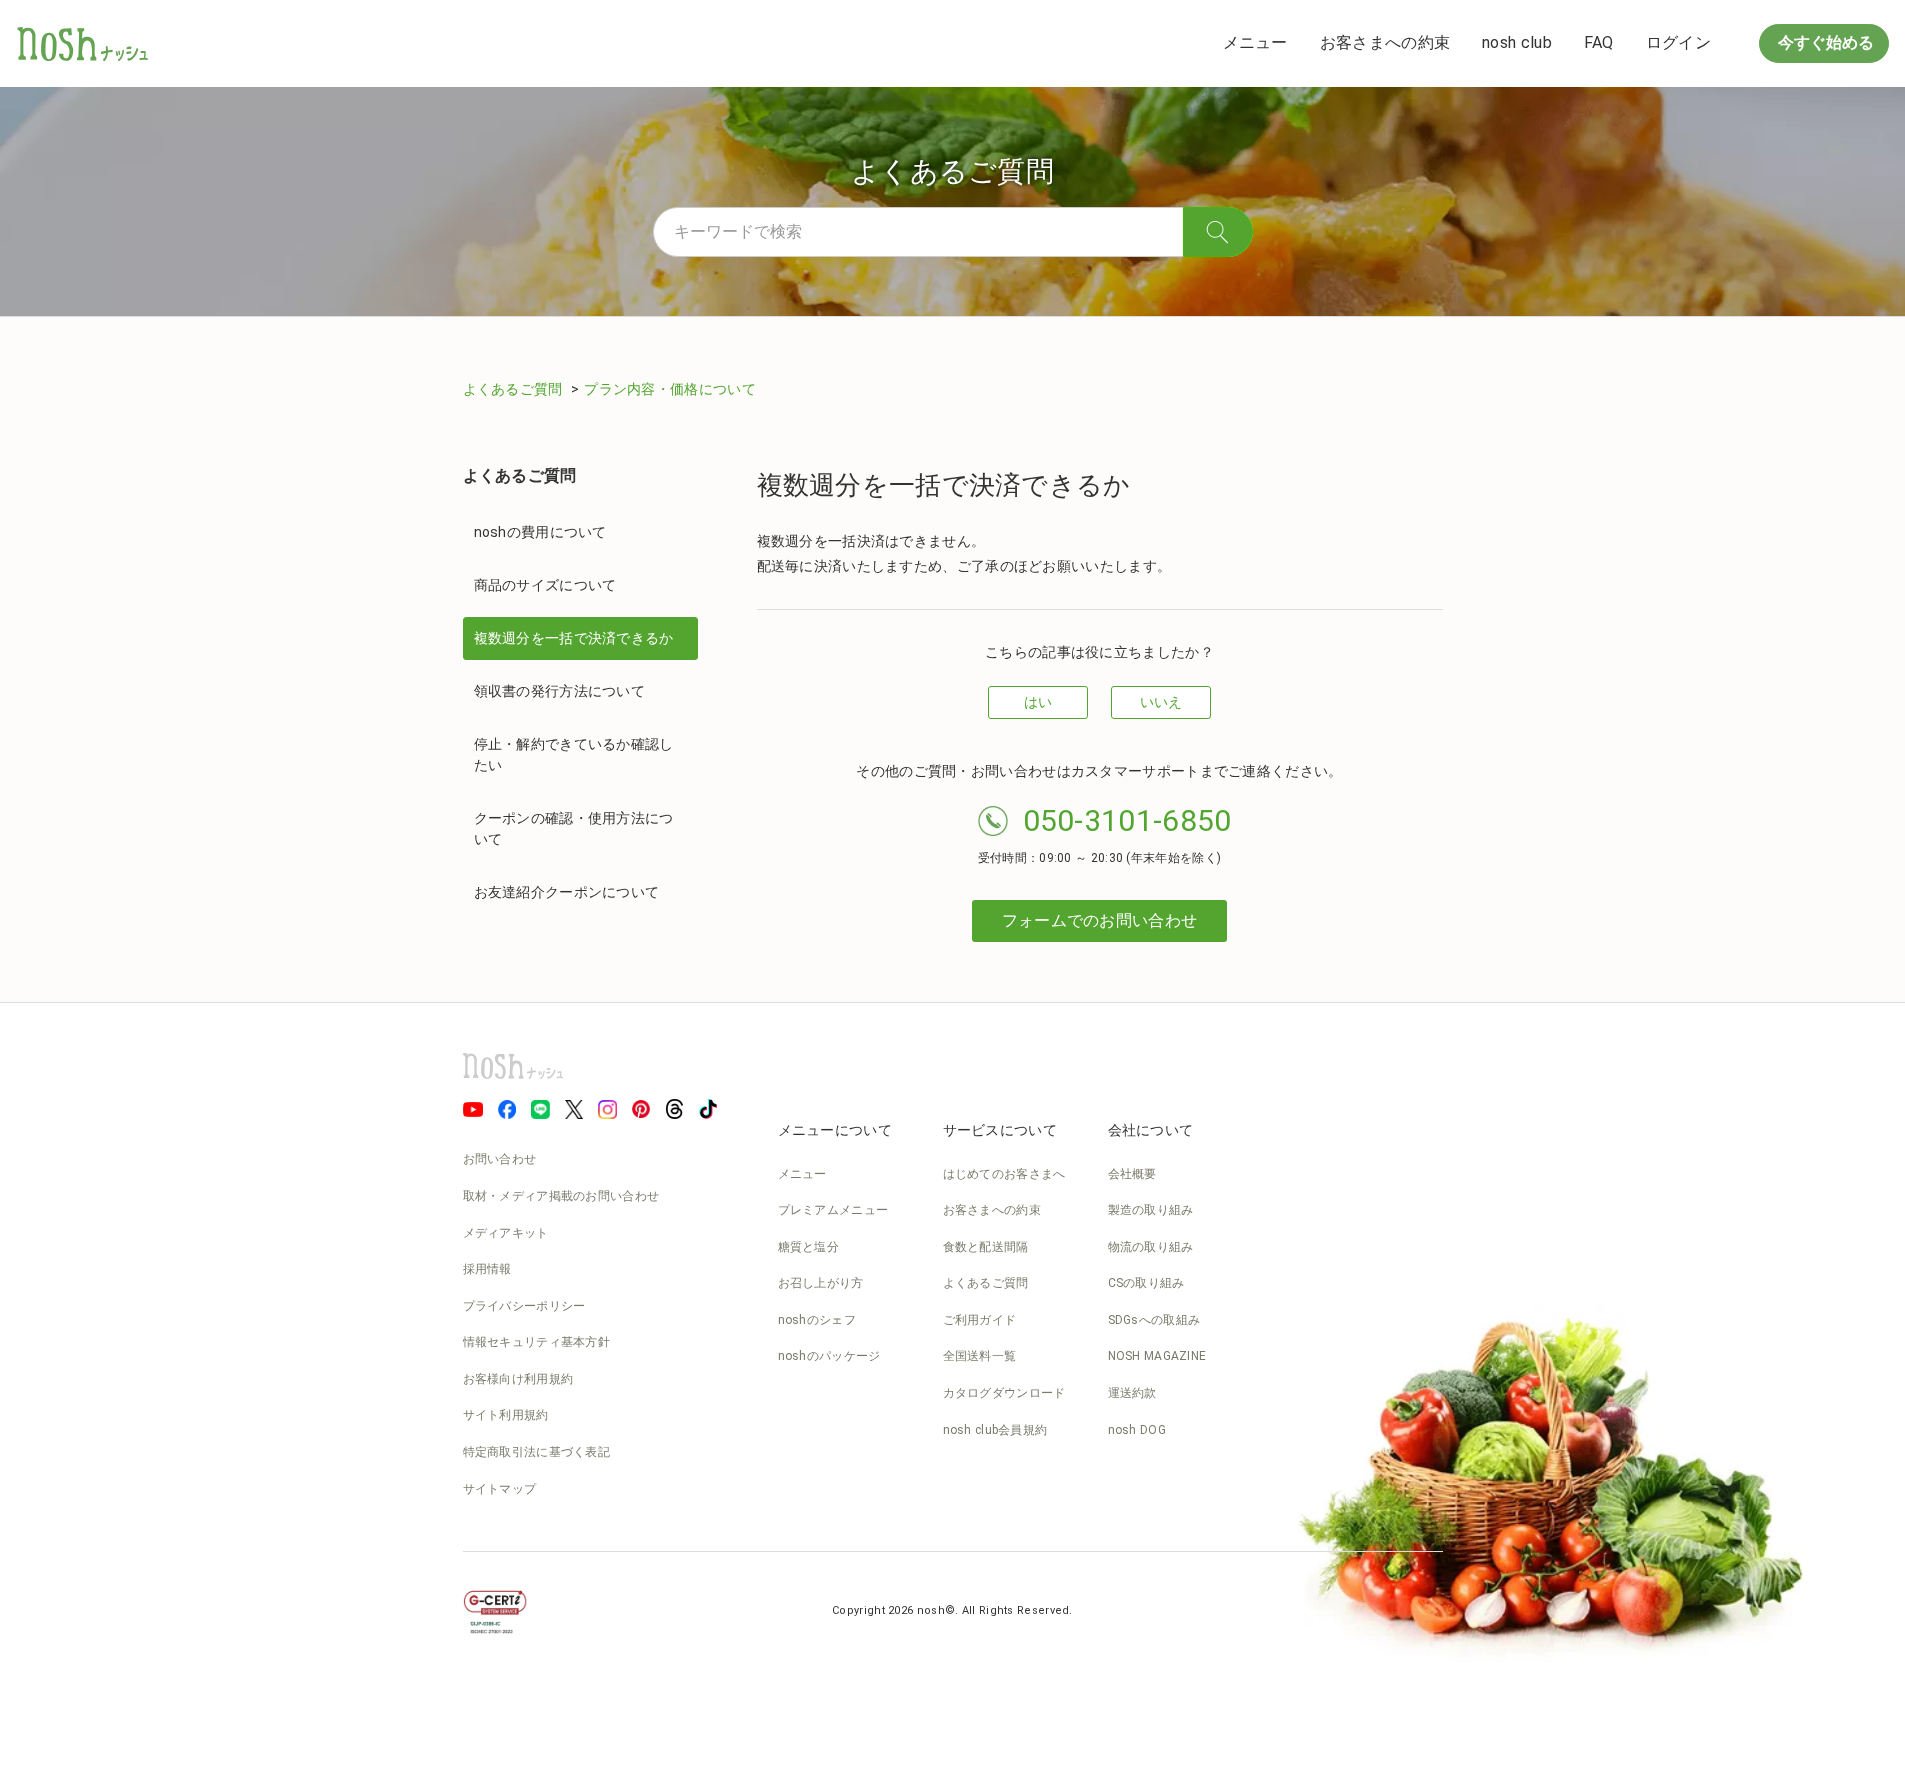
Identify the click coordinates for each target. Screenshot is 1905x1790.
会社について (1151, 1130)
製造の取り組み (1151, 1210)
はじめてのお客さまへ (1004, 1174)
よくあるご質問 (514, 389)
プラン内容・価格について (670, 389)
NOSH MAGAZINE (1157, 1356)
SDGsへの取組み (1154, 1320)
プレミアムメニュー (833, 1210)
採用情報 (487, 1269)
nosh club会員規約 (995, 1430)
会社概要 (1132, 1174)
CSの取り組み (1146, 1283)
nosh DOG (1137, 1430)
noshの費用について (540, 532)
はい (1038, 702)
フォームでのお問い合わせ (1100, 920)
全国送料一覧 (980, 1356)
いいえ (1161, 702)
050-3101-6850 (1127, 820)
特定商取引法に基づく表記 (537, 1452)
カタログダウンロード (1004, 1393)
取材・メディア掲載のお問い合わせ (561, 1196)
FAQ (1599, 42)
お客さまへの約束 (1385, 42)
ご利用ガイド (980, 1320)
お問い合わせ (500, 1159)
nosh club (1517, 42)
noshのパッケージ (829, 1356)
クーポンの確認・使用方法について (574, 828)
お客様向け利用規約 (518, 1379)
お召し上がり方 (821, 1283)
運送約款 (1132, 1393)
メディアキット (506, 1233)
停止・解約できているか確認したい (574, 754)
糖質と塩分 (809, 1247)
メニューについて (835, 1130)
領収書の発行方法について (560, 691)
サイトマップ (500, 1489)
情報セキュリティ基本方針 (537, 1342)
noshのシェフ (817, 1320)
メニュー (1255, 42)
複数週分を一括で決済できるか (574, 638)
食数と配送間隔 (986, 1247)
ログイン (1678, 42)
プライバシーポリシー (524, 1306)
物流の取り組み (1151, 1247)
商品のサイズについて (545, 585)
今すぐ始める (1824, 42)
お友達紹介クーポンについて (567, 892)
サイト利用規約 (506, 1415)
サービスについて (1000, 1130)
